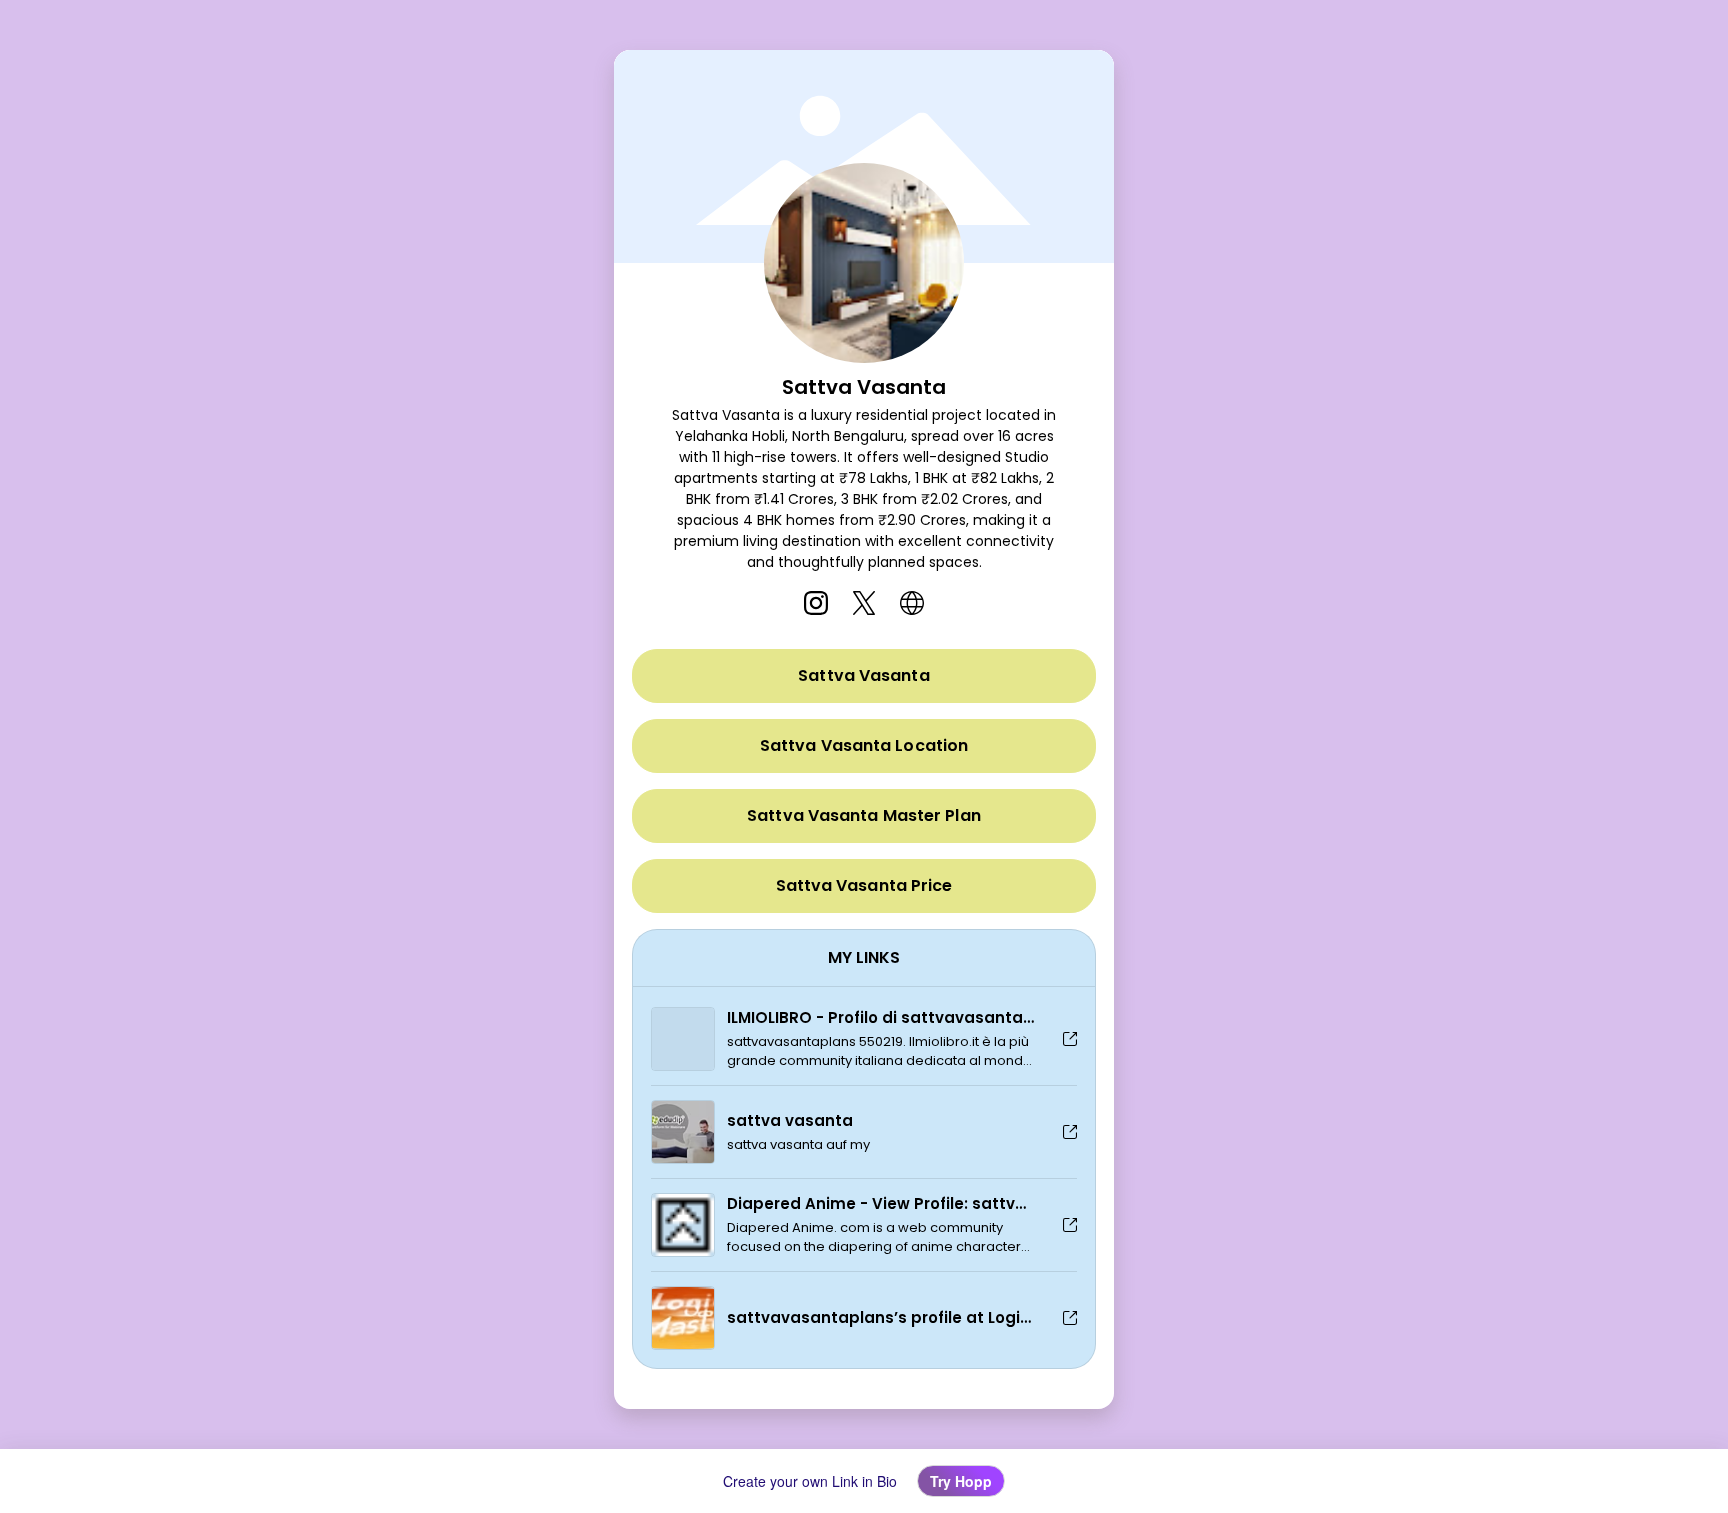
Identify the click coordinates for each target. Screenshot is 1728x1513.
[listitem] (816, 603)
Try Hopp (961, 1481)
